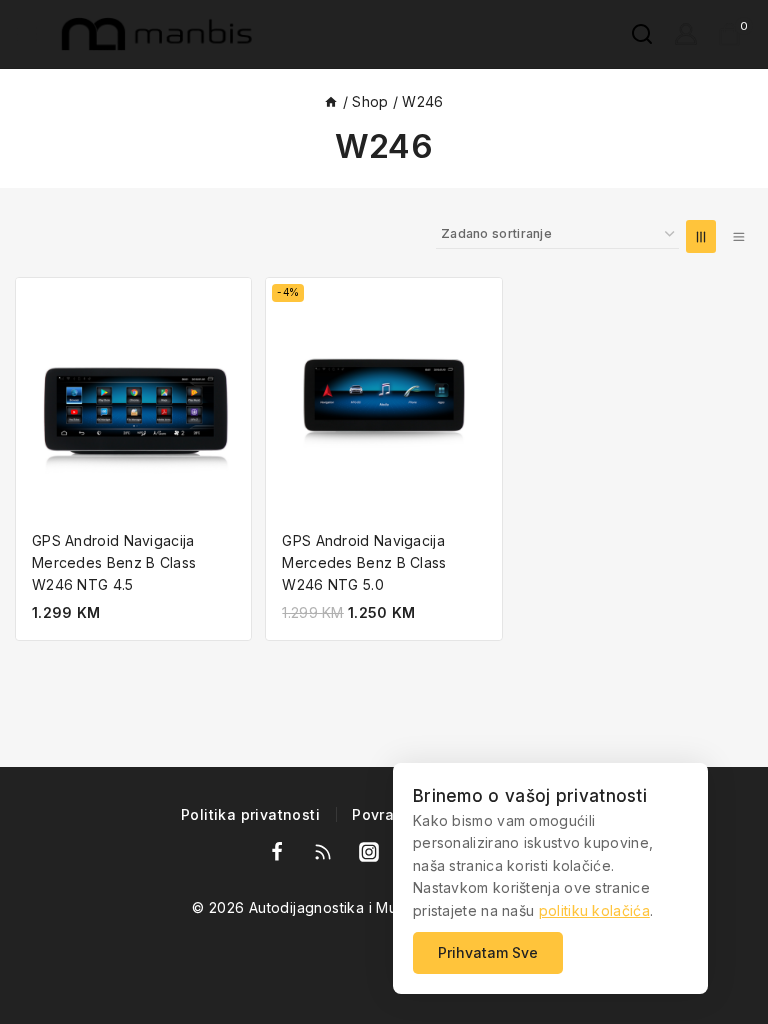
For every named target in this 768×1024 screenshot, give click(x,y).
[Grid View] (701, 236)
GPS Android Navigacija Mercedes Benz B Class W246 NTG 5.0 (364, 563)
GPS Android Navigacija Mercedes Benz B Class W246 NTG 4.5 (114, 563)
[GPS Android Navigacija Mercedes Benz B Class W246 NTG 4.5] (133, 395)
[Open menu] (27, 34)
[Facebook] (277, 852)
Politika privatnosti (250, 815)
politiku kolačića (594, 910)
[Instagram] (369, 852)
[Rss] (323, 852)
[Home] (331, 101)
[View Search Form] (632, 34)
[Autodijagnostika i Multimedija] (161, 34)
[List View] (738, 236)
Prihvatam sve (488, 952)
